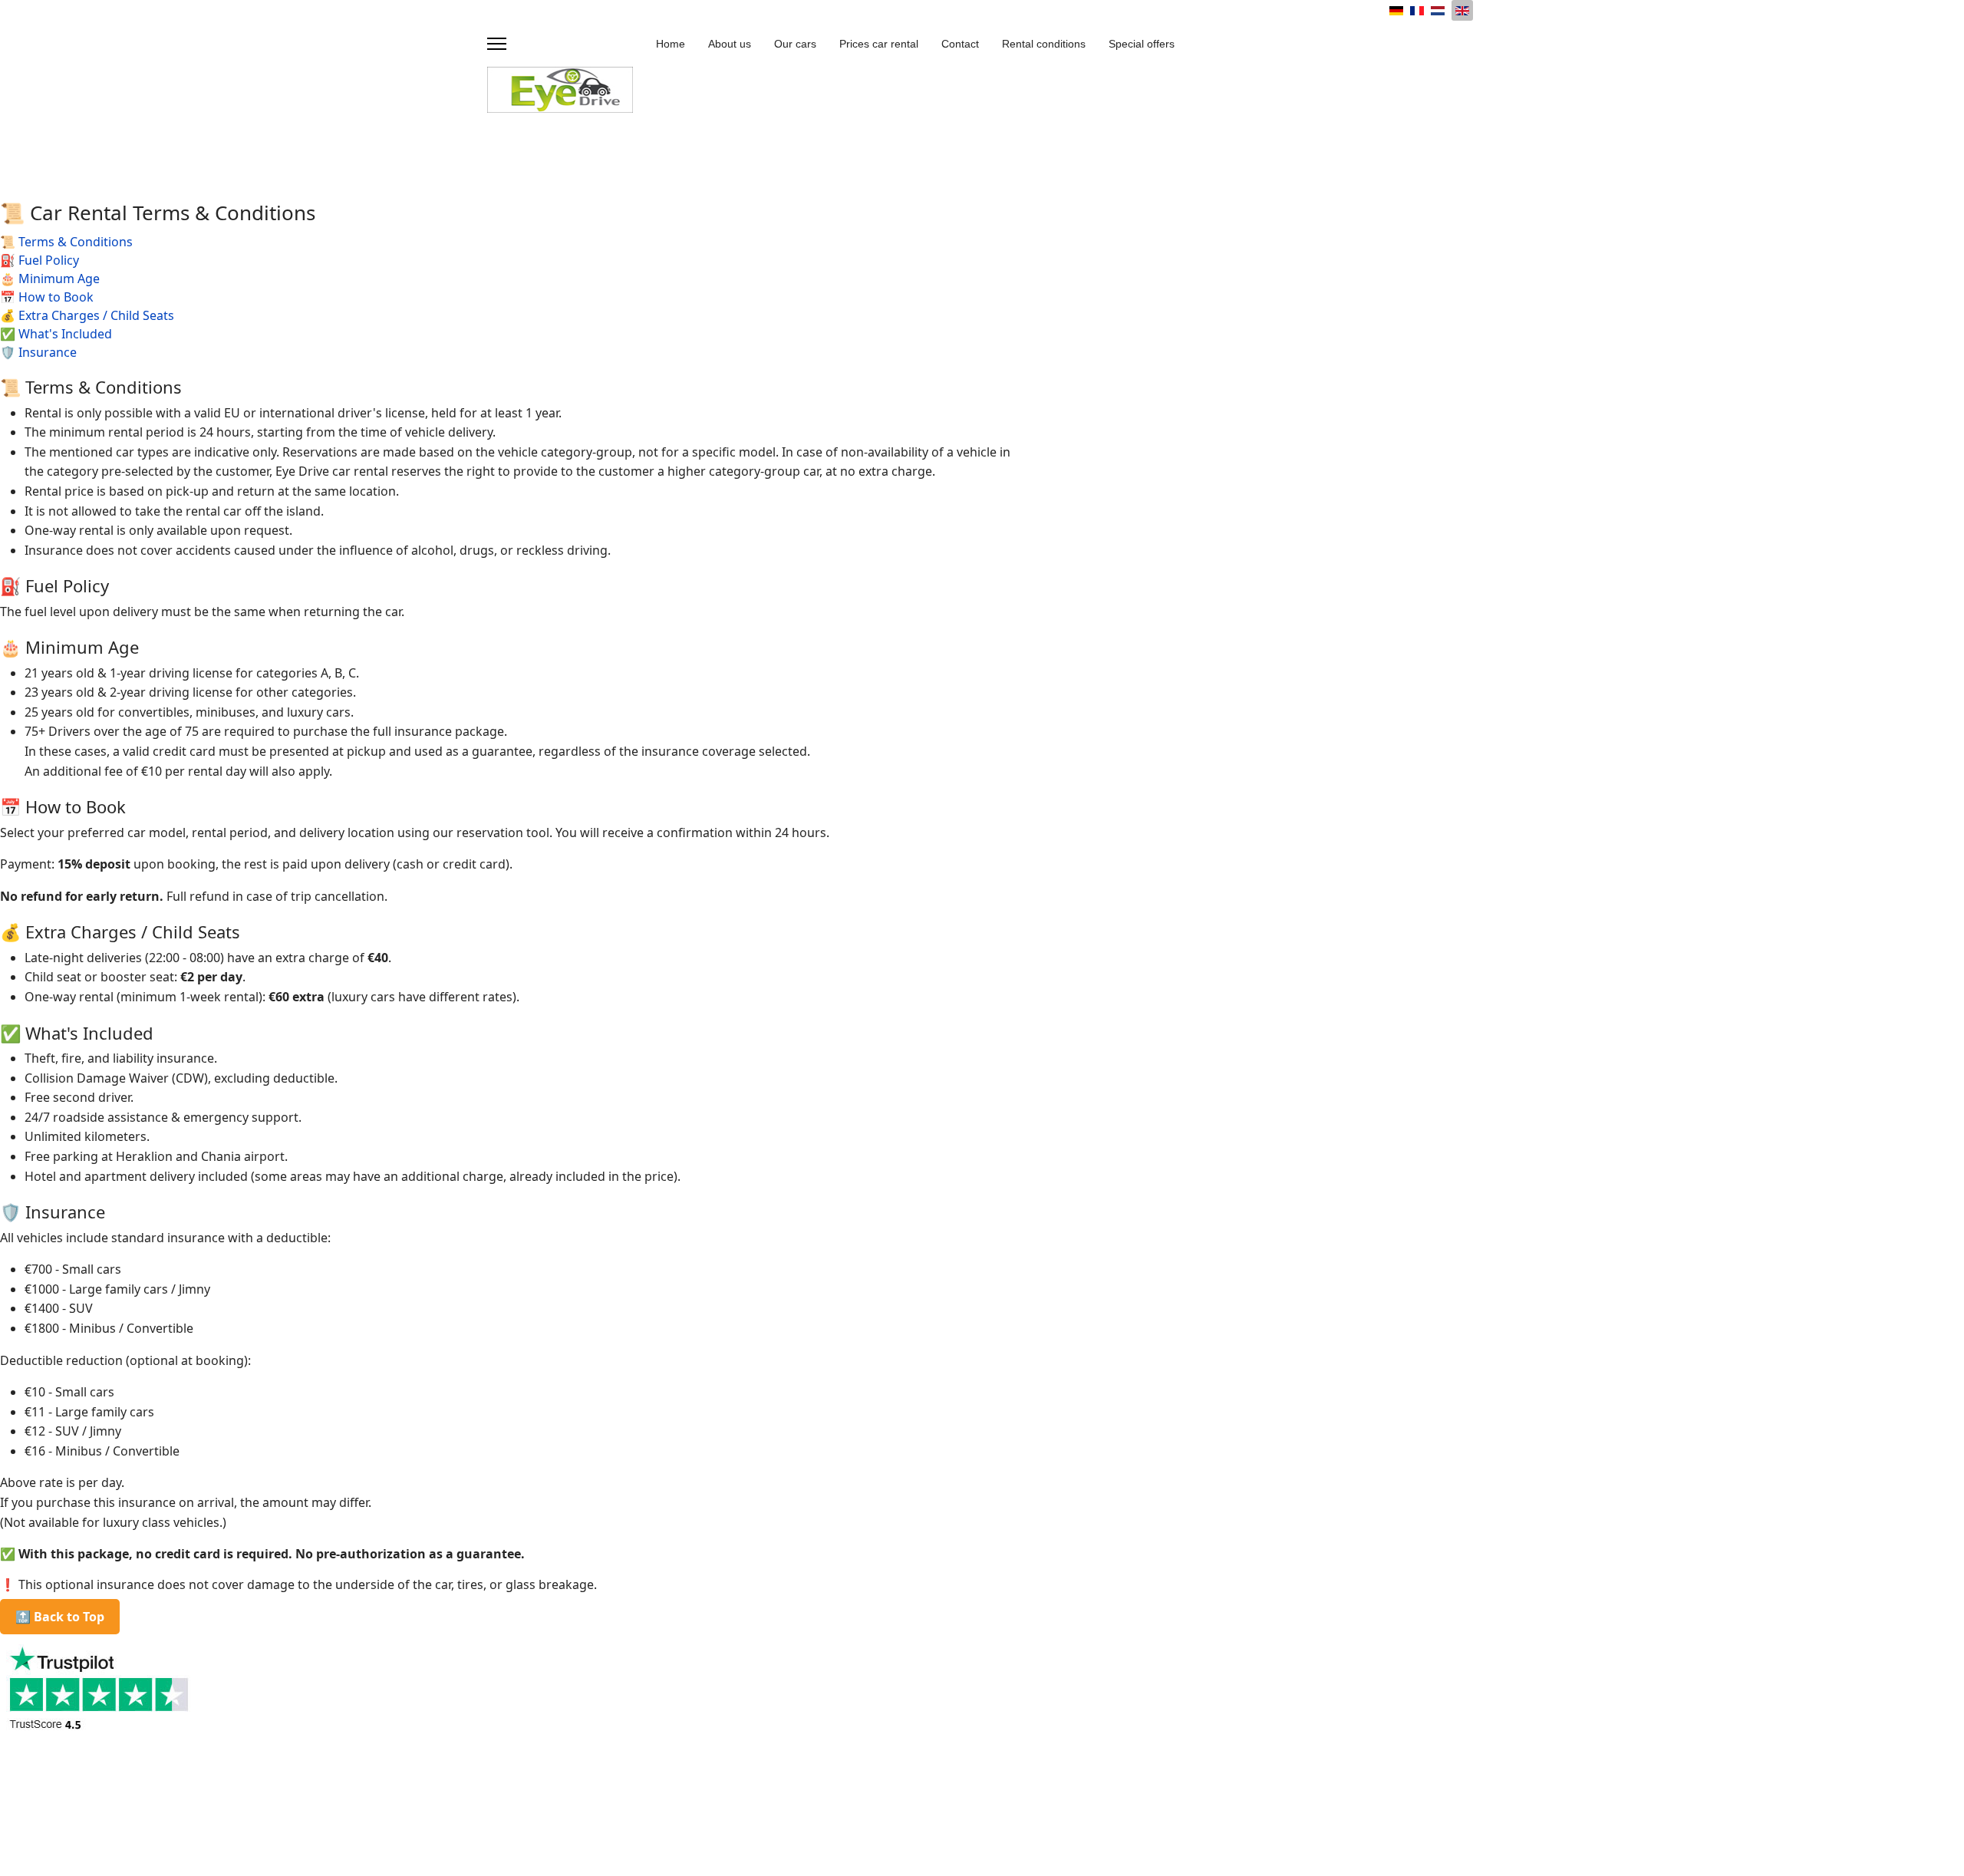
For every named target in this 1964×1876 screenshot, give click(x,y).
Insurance (48, 352)
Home (671, 44)
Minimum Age (59, 279)
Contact (960, 44)
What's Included (65, 334)
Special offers (1142, 44)
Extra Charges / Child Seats (96, 315)
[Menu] (497, 44)
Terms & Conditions (76, 242)
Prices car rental (879, 44)
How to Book (56, 297)
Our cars (795, 44)
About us (730, 44)
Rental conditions (1044, 44)
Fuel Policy (49, 260)
